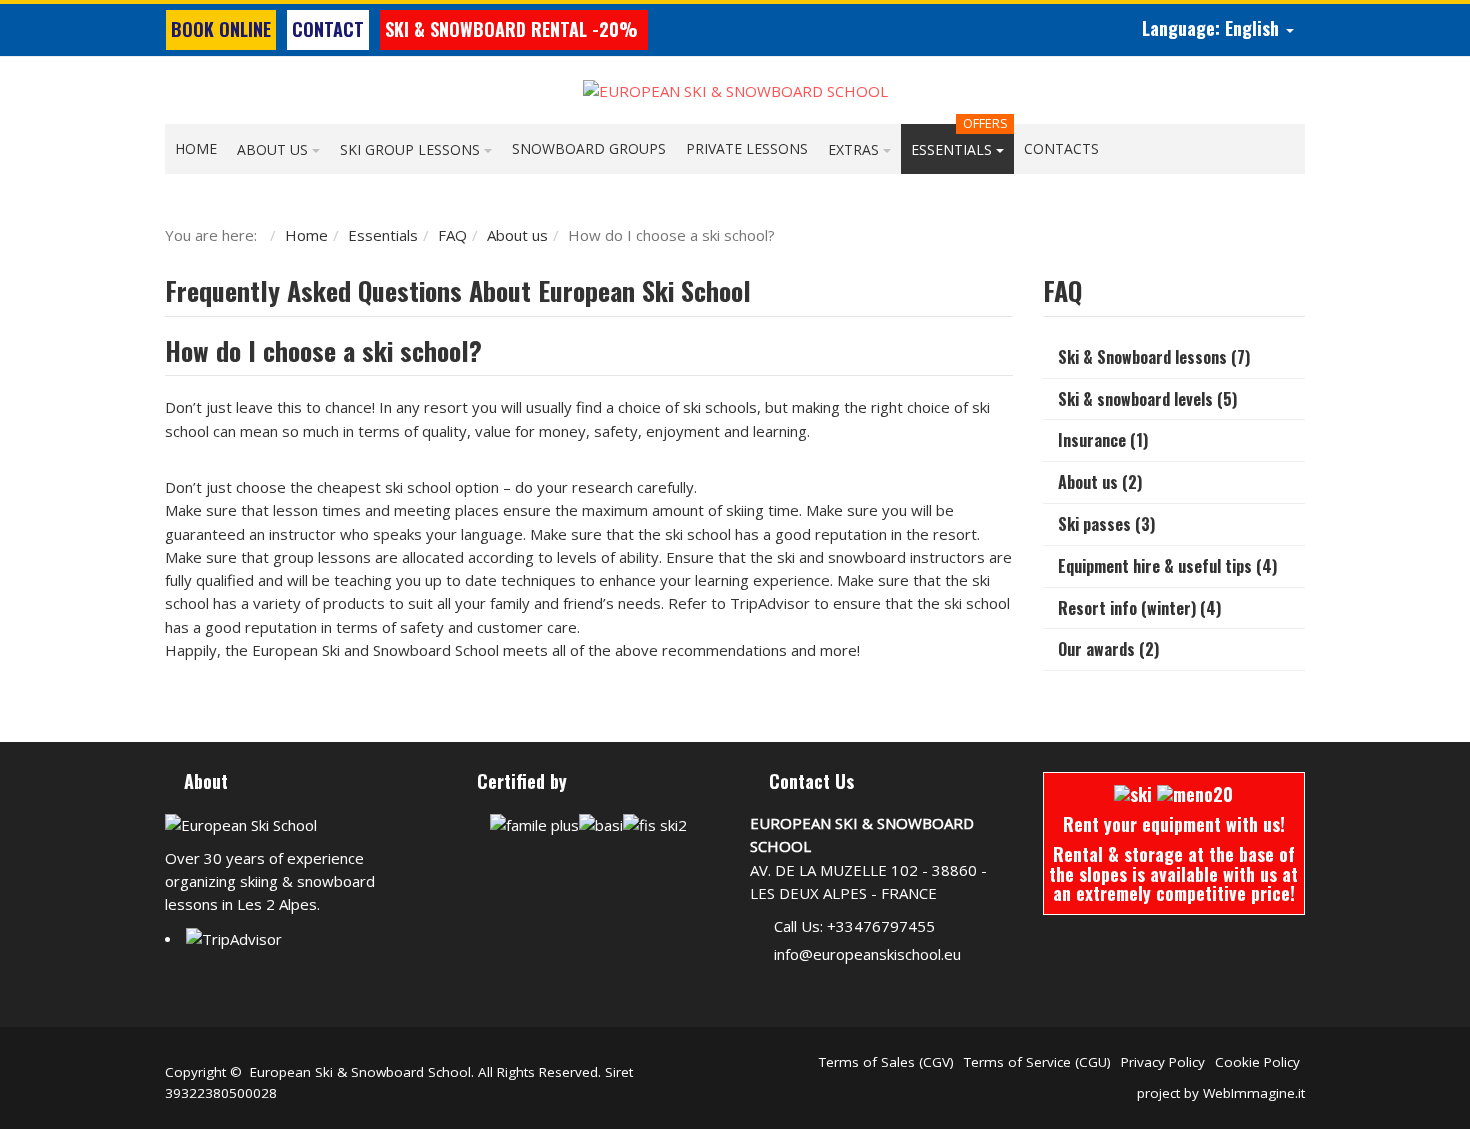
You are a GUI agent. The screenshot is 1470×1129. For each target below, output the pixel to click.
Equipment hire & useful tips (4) (1167, 566)
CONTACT (328, 29)
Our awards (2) (1108, 649)
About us (517, 235)
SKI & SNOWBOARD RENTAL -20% (514, 29)
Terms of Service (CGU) (1037, 1062)
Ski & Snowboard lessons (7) (1154, 357)
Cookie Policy (1257, 1062)
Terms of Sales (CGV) (886, 1062)
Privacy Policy (1163, 1062)
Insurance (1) (1103, 440)
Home (306, 235)
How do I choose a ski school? (323, 350)
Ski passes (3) (1106, 524)
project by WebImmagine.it (1221, 1093)
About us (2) (1100, 482)
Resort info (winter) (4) (1139, 608)
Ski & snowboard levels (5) (1147, 399)
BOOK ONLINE (221, 29)
